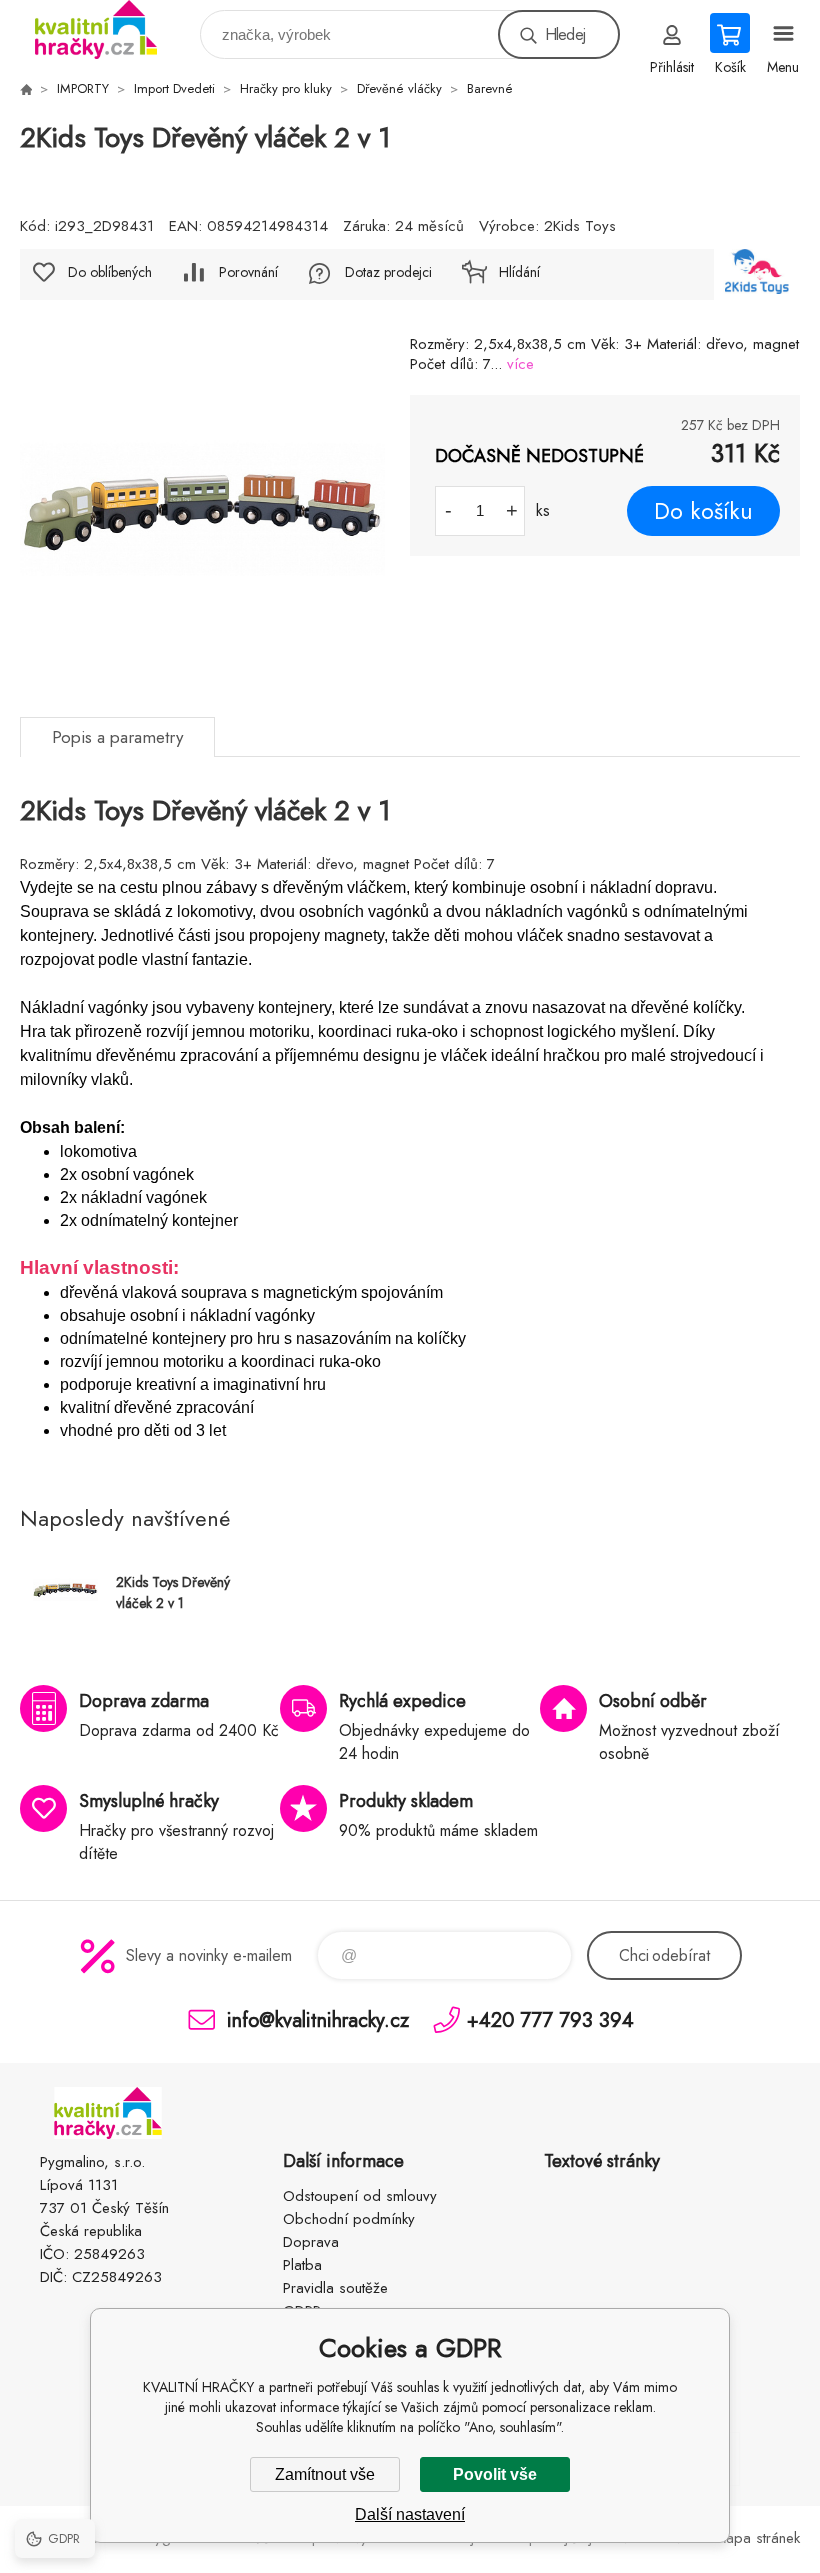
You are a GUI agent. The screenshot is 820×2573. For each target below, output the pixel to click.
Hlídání (519, 272)
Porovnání (248, 272)
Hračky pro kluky (286, 88)
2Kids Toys (580, 226)
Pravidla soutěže (335, 2288)
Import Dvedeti (174, 88)
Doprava (311, 2242)
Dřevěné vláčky (399, 88)
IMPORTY (83, 88)
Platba (302, 2265)
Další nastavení (410, 2514)
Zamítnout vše (325, 2474)
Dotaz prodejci (388, 272)
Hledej (565, 34)
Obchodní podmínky (349, 2219)
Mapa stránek (757, 2538)
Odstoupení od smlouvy (360, 2196)
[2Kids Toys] (757, 274)
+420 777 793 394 (550, 2019)
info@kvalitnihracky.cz (318, 2019)
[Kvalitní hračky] (26, 89)
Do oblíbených (110, 272)
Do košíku (703, 511)
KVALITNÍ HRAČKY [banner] (108, 29)
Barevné (490, 88)
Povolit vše (495, 2474)
